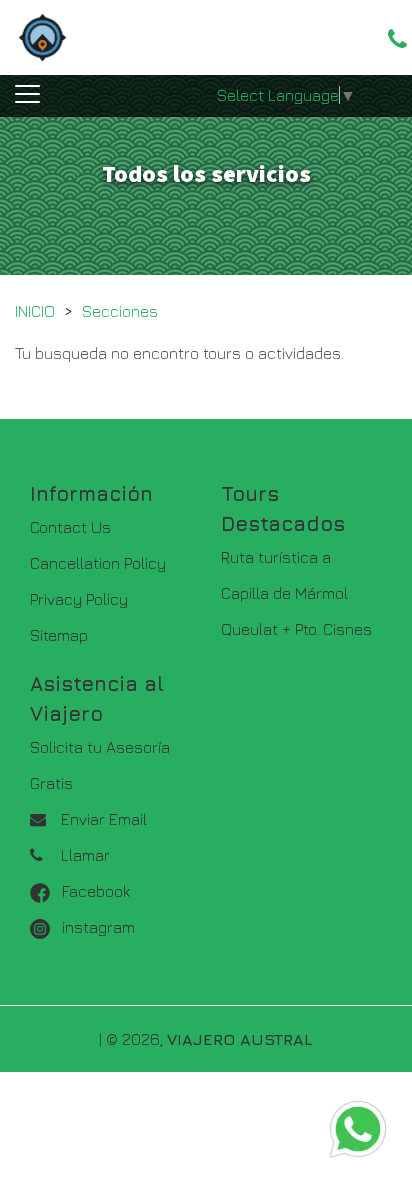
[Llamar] (397, 38)
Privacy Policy (79, 599)
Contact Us (70, 527)
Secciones (120, 311)
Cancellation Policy (98, 563)
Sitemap (59, 635)
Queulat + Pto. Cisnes (296, 629)
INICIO (35, 311)
